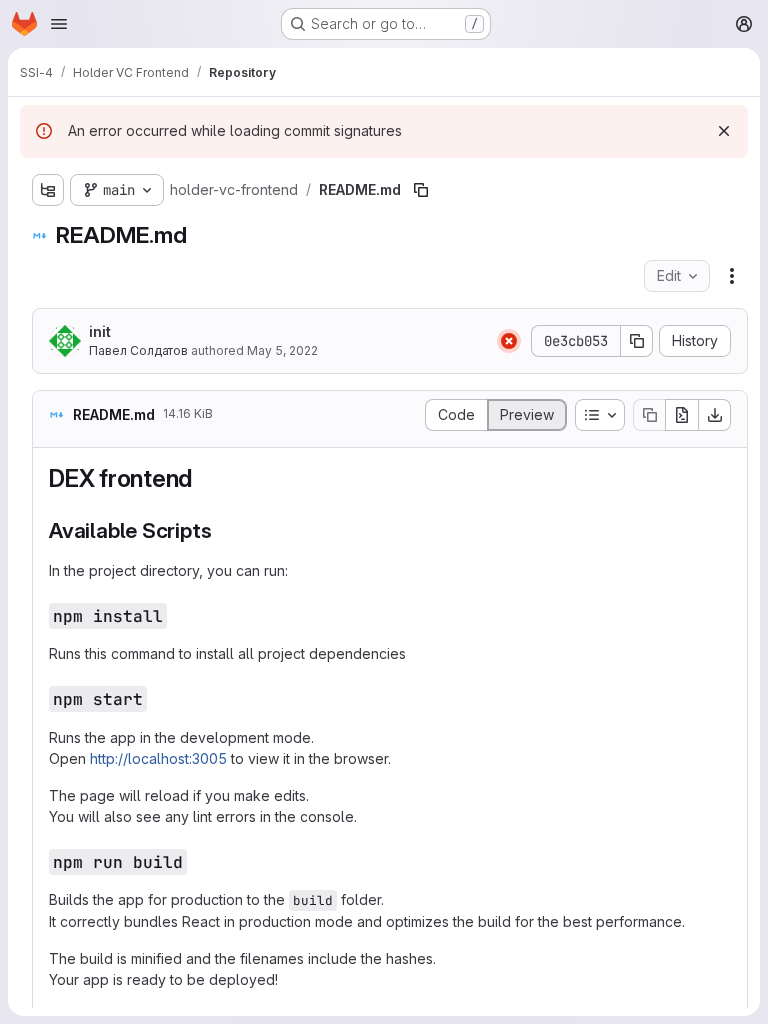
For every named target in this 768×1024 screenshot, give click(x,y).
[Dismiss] (724, 131)
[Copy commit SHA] (637, 341)
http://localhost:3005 (158, 758)
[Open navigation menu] (59, 24)
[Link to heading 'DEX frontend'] (205, 478)
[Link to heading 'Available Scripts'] (222, 530)
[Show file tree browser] (48, 190)
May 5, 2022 (282, 350)
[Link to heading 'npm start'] (157, 698)
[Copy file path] (421, 190)
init (100, 331)
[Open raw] (682, 415)
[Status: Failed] (509, 341)
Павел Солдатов (138, 350)
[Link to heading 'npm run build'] (197, 861)
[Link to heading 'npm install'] (177, 615)
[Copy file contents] (649, 415)
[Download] (715, 415)
